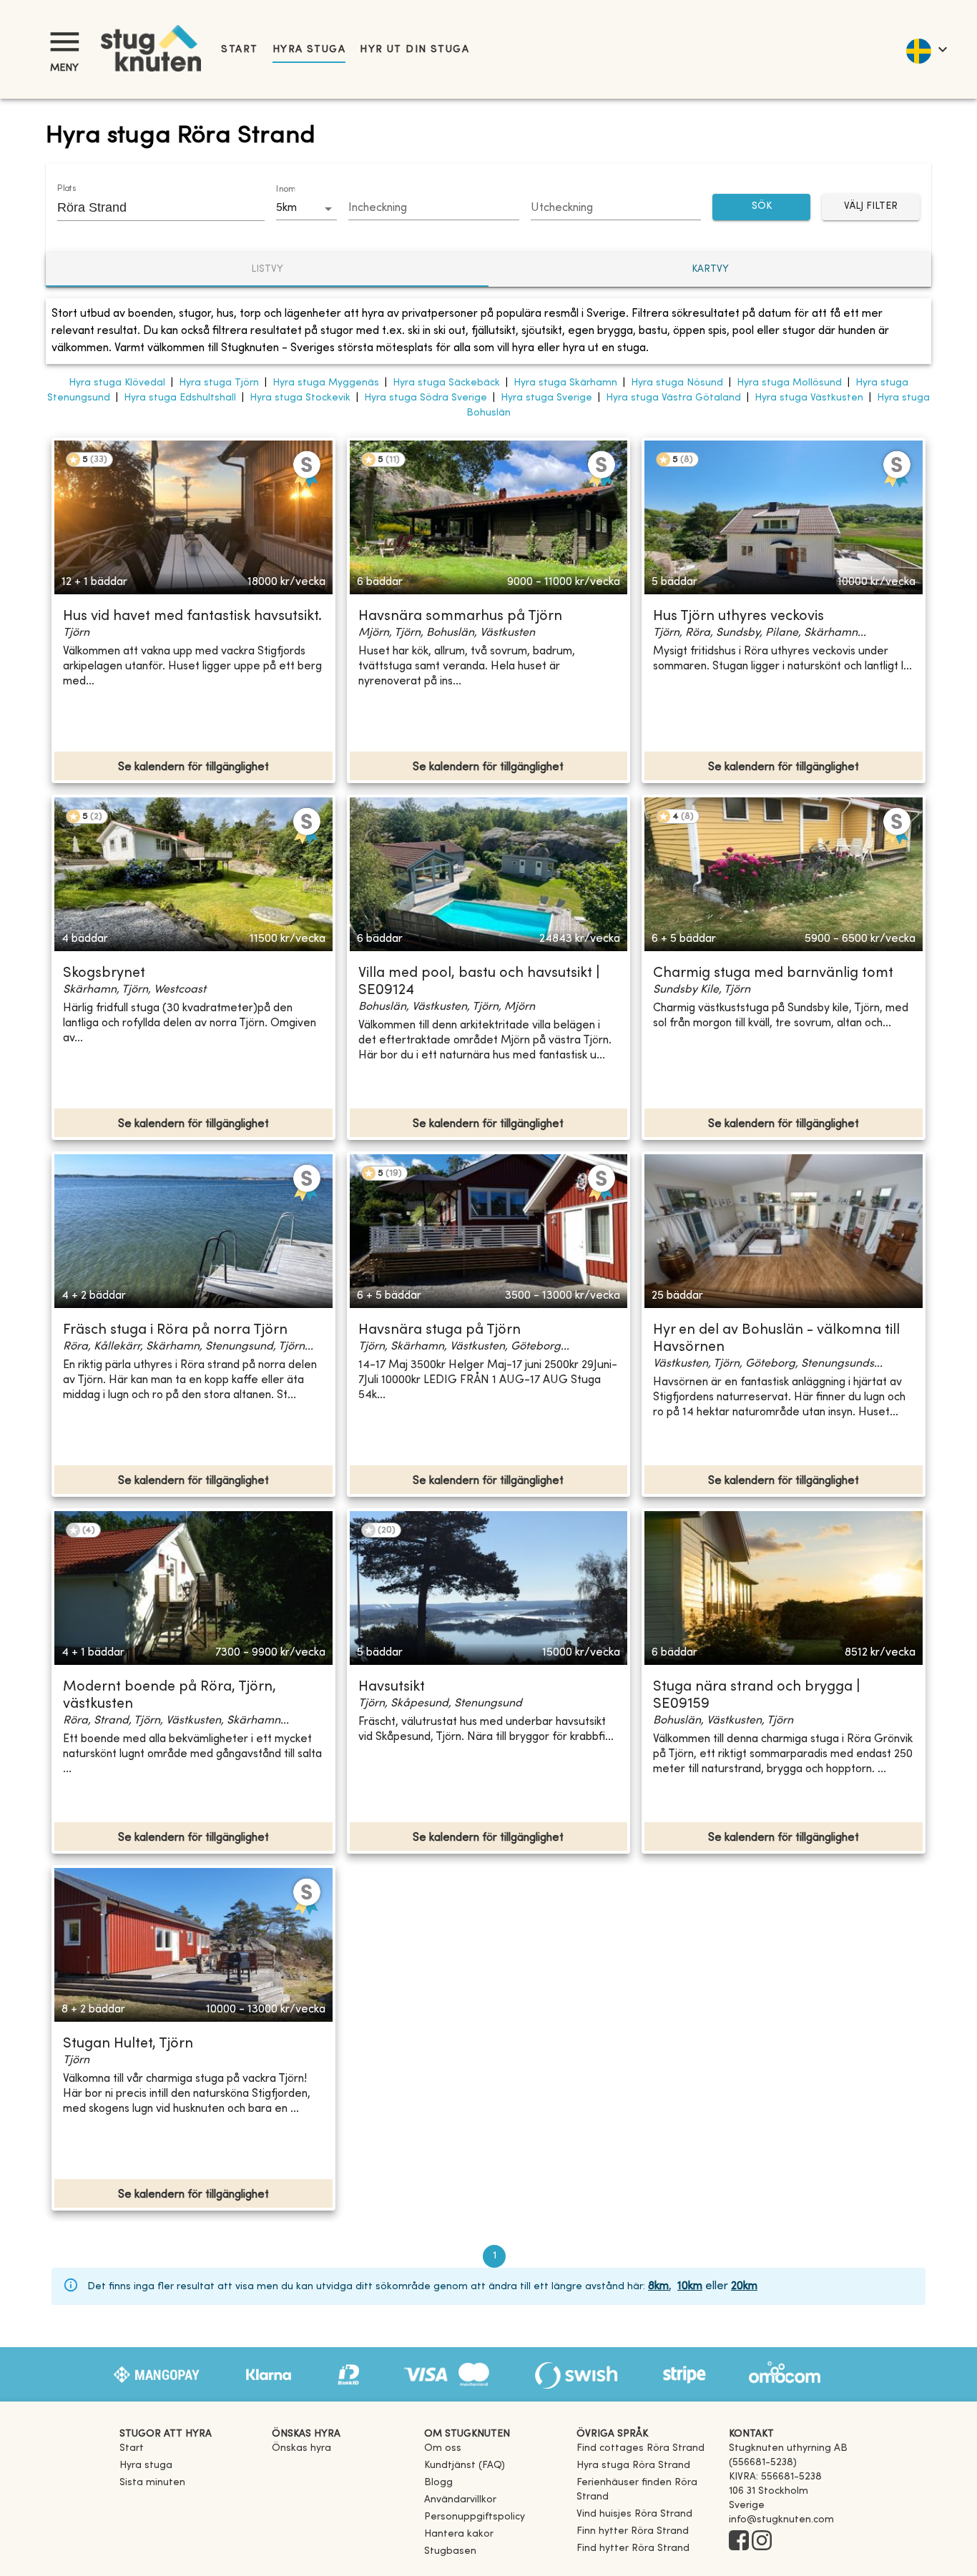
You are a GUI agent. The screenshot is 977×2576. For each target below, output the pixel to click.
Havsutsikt (392, 1687)
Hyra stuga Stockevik (300, 398)
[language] (926, 49)
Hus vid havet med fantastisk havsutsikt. (192, 617)
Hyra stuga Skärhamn (565, 383)
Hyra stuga (309, 50)
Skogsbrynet (104, 974)
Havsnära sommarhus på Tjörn (460, 617)
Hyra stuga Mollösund (789, 383)
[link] (640, 2448)
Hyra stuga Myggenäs (326, 383)
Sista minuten (152, 2483)
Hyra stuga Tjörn (219, 383)
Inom (285, 190)
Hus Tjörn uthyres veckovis (738, 617)
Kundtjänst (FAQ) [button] (465, 2466)
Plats (67, 189)
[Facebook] (739, 2542)
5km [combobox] (286, 208)
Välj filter (871, 206)
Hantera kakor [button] (459, 2534)
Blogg (438, 2483)
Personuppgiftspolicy (475, 2517)
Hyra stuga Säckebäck (446, 383)
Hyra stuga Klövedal (117, 383)
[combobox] (150, 207)
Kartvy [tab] (710, 269)
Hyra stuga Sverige (546, 398)
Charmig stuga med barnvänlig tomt (773, 974)
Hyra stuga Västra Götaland (673, 398)
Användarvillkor (460, 2500)
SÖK (762, 206)
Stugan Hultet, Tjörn (128, 2044)
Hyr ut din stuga (414, 50)
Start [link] (239, 50)
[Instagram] (762, 2542)
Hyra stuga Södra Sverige (426, 398)
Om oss (443, 2448)
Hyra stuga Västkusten (809, 398)
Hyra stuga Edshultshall (180, 398)
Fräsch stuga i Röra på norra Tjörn (175, 1331)
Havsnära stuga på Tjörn (440, 1331)
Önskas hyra (301, 2448)
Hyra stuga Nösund (677, 383)
